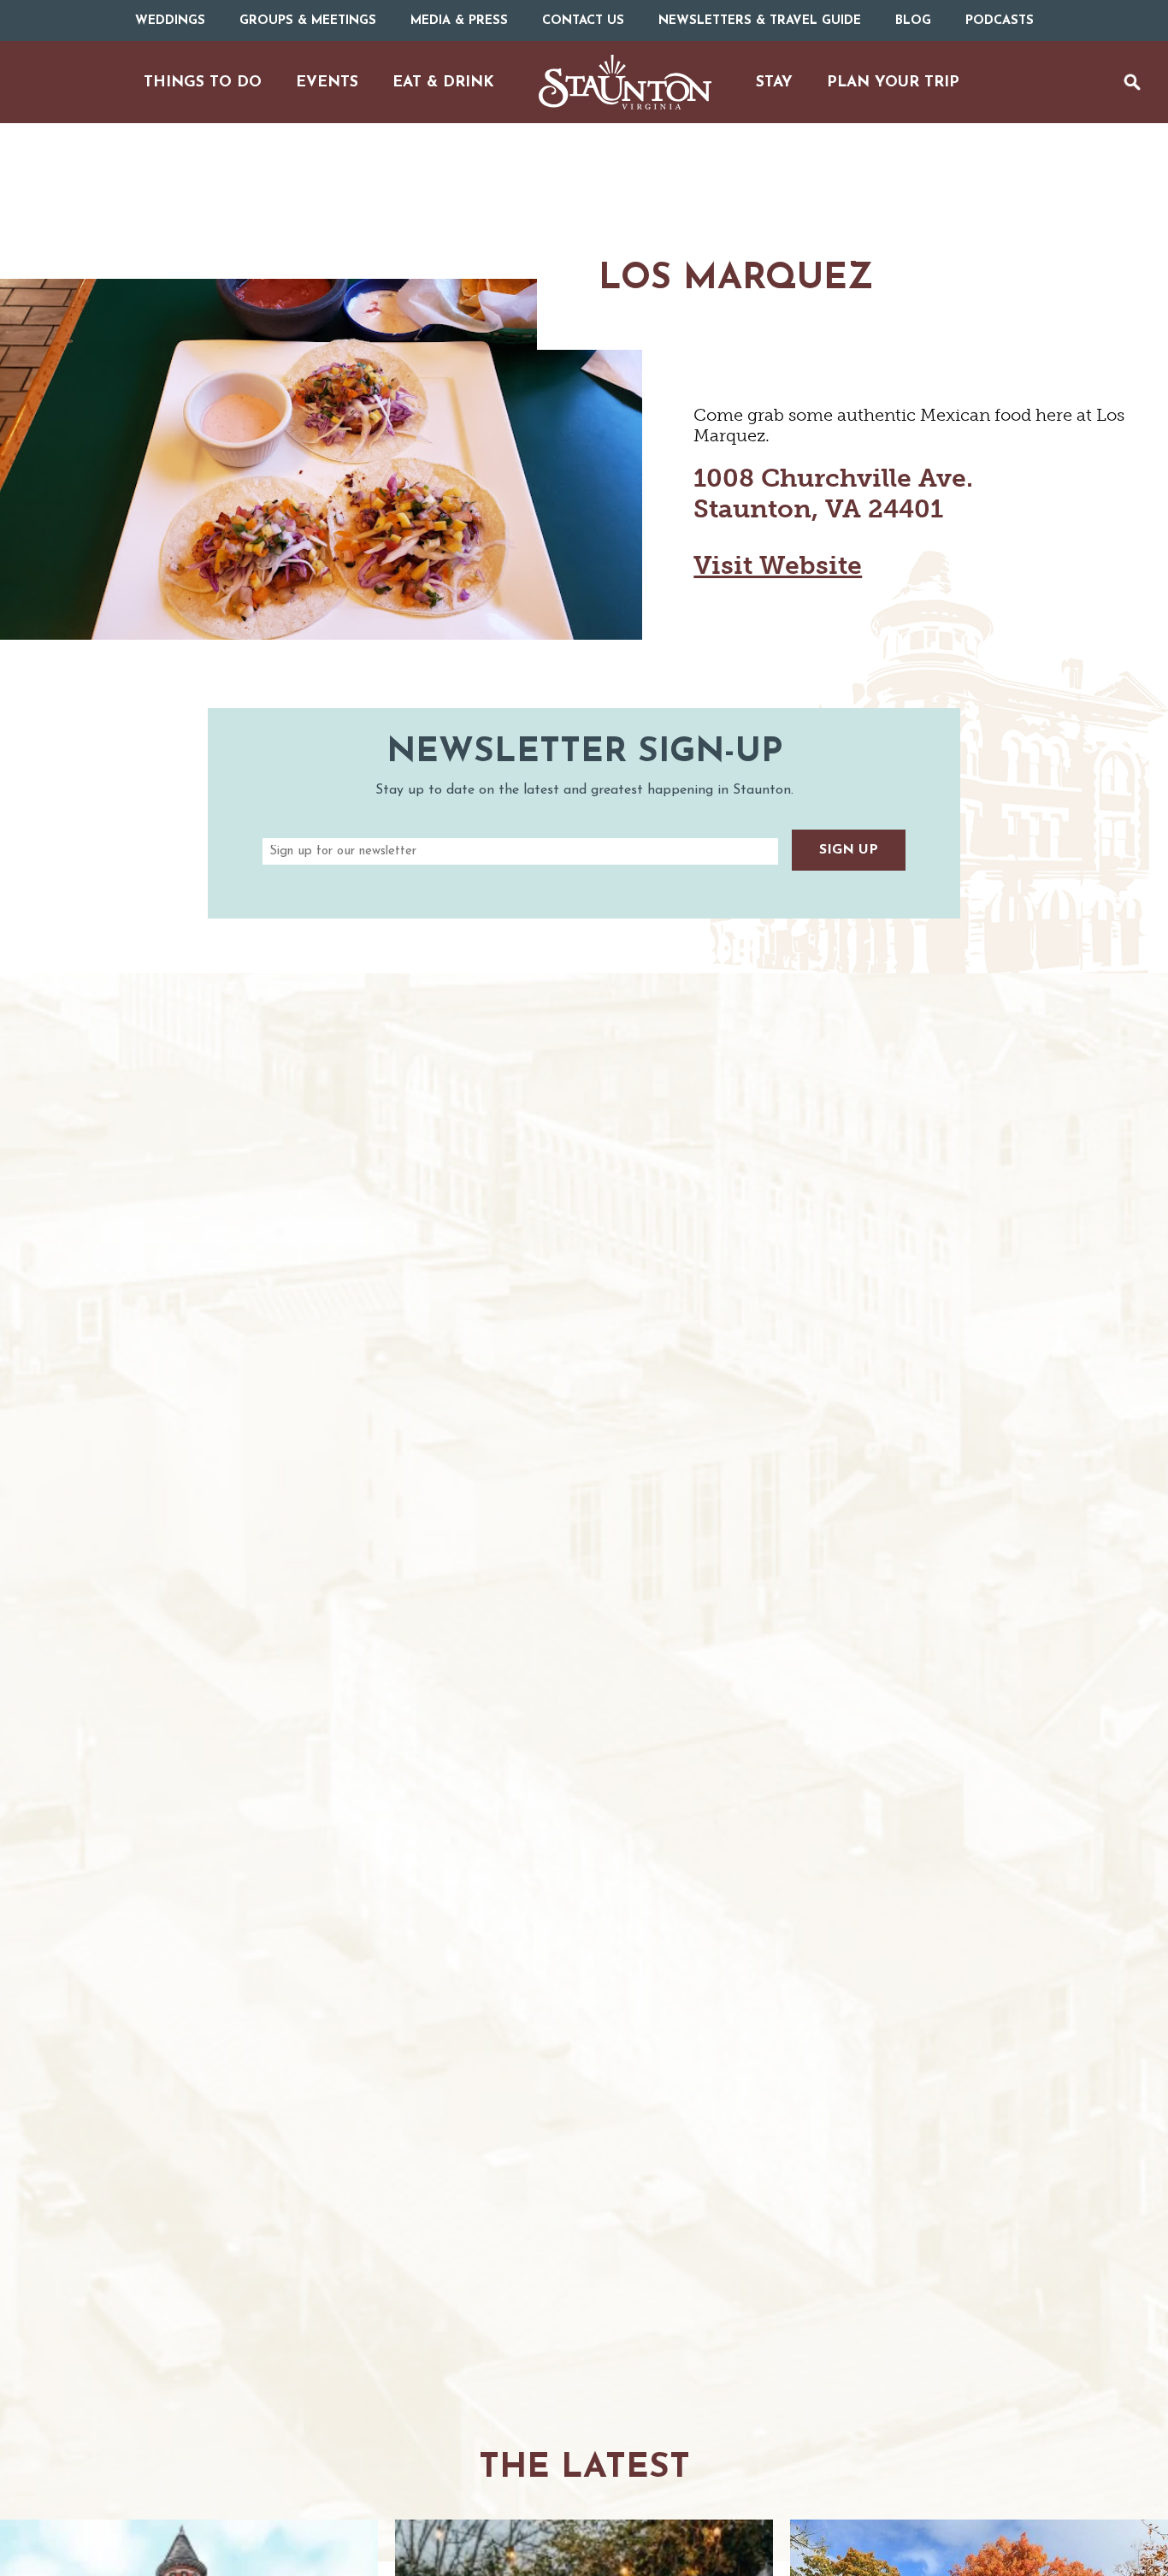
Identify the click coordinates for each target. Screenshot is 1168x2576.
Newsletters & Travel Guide (760, 21)
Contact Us (583, 21)
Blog (913, 21)
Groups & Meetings (308, 21)
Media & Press (459, 21)
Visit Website (778, 565)
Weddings (170, 21)
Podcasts (1000, 21)
